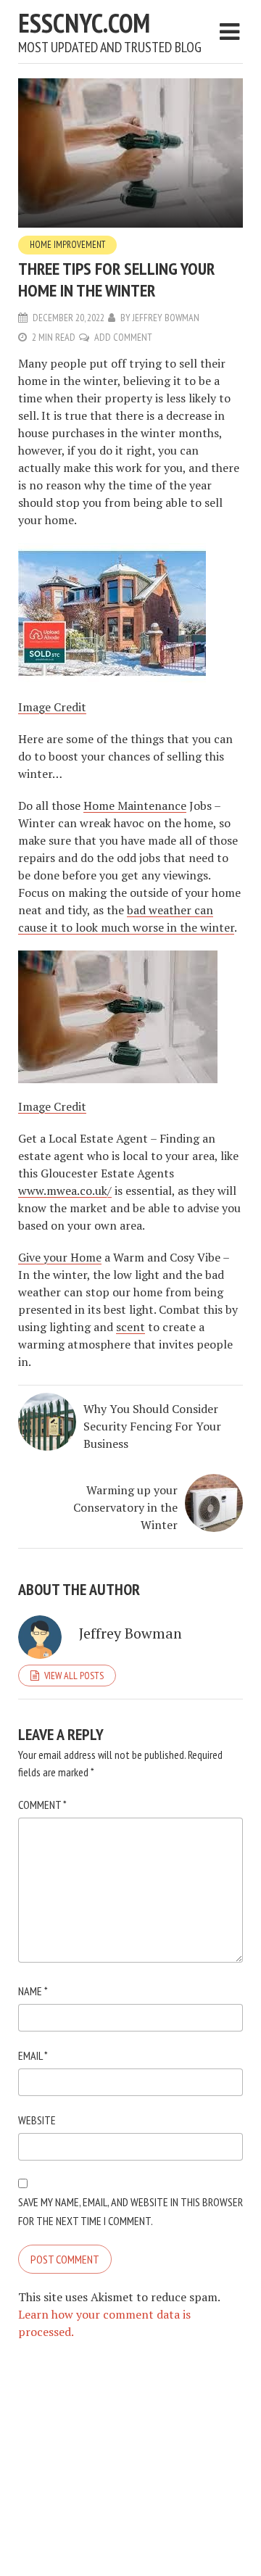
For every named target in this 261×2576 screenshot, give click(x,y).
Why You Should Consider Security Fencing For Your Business (152, 1426)
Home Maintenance (135, 805)
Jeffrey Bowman (166, 318)
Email (33, 2055)
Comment (42, 1805)
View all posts (74, 1676)
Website (37, 2120)
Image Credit (52, 707)
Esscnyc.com (84, 23)
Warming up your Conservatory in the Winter (125, 1507)
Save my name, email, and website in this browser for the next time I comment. (130, 2211)
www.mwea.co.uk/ (65, 1190)
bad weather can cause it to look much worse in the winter (126, 919)
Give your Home (60, 1257)
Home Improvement (67, 245)
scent (130, 1327)
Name (33, 1991)
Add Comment (123, 337)
